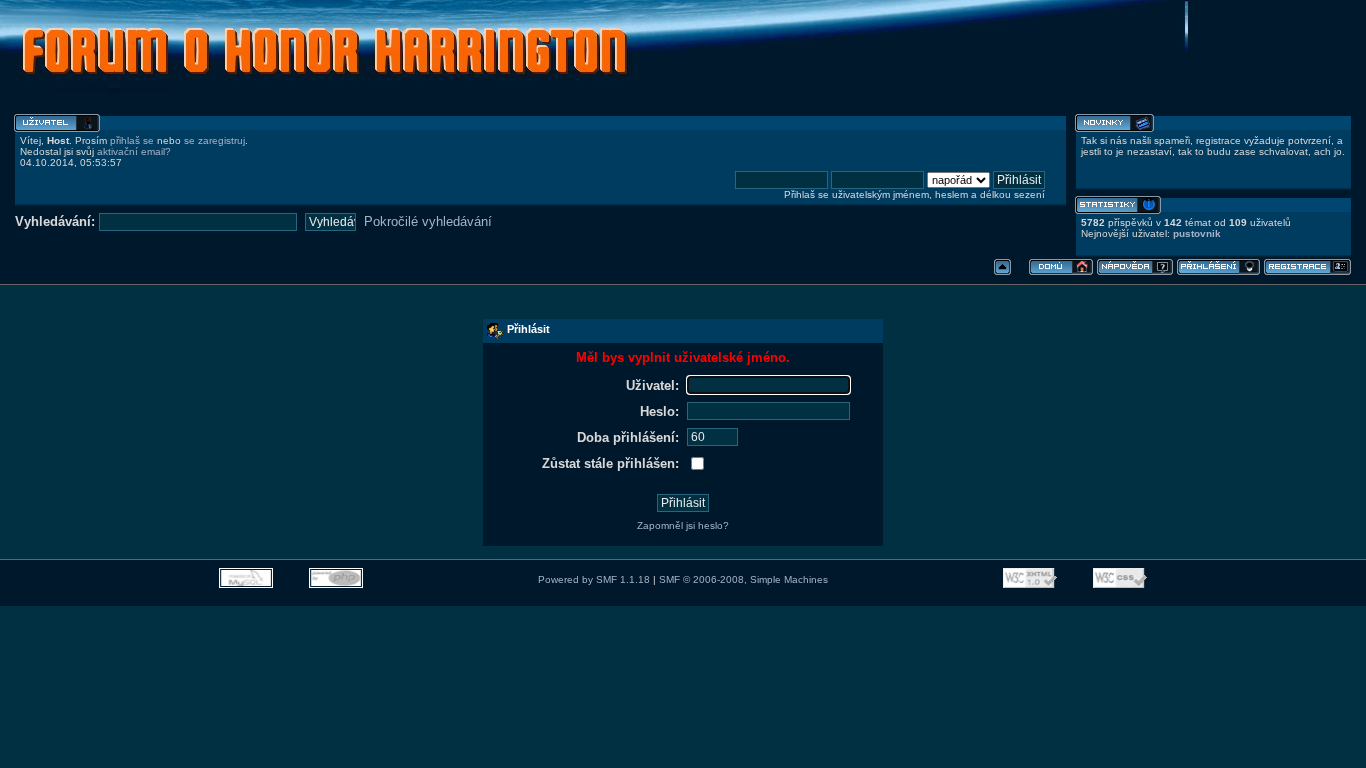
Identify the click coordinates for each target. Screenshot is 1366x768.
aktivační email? (134, 151)
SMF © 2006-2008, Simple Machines (743, 579)
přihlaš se (132, 140)
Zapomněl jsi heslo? (683, 525)
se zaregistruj (214, 140)
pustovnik (1197, 233)
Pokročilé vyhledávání (428, 221)
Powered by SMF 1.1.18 (594, 579)
